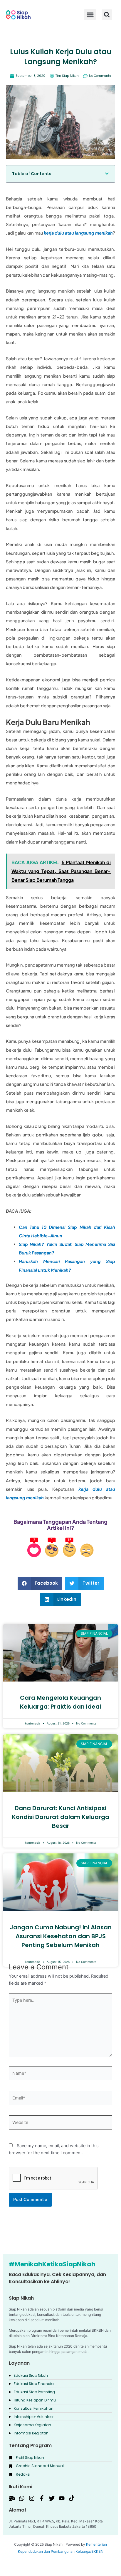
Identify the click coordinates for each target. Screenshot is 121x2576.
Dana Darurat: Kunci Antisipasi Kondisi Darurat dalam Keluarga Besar (61, 1817)
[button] (107, 15)
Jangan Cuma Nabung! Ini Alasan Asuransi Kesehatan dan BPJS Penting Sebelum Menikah (61, 1936)
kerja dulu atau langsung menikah (78, 233)
